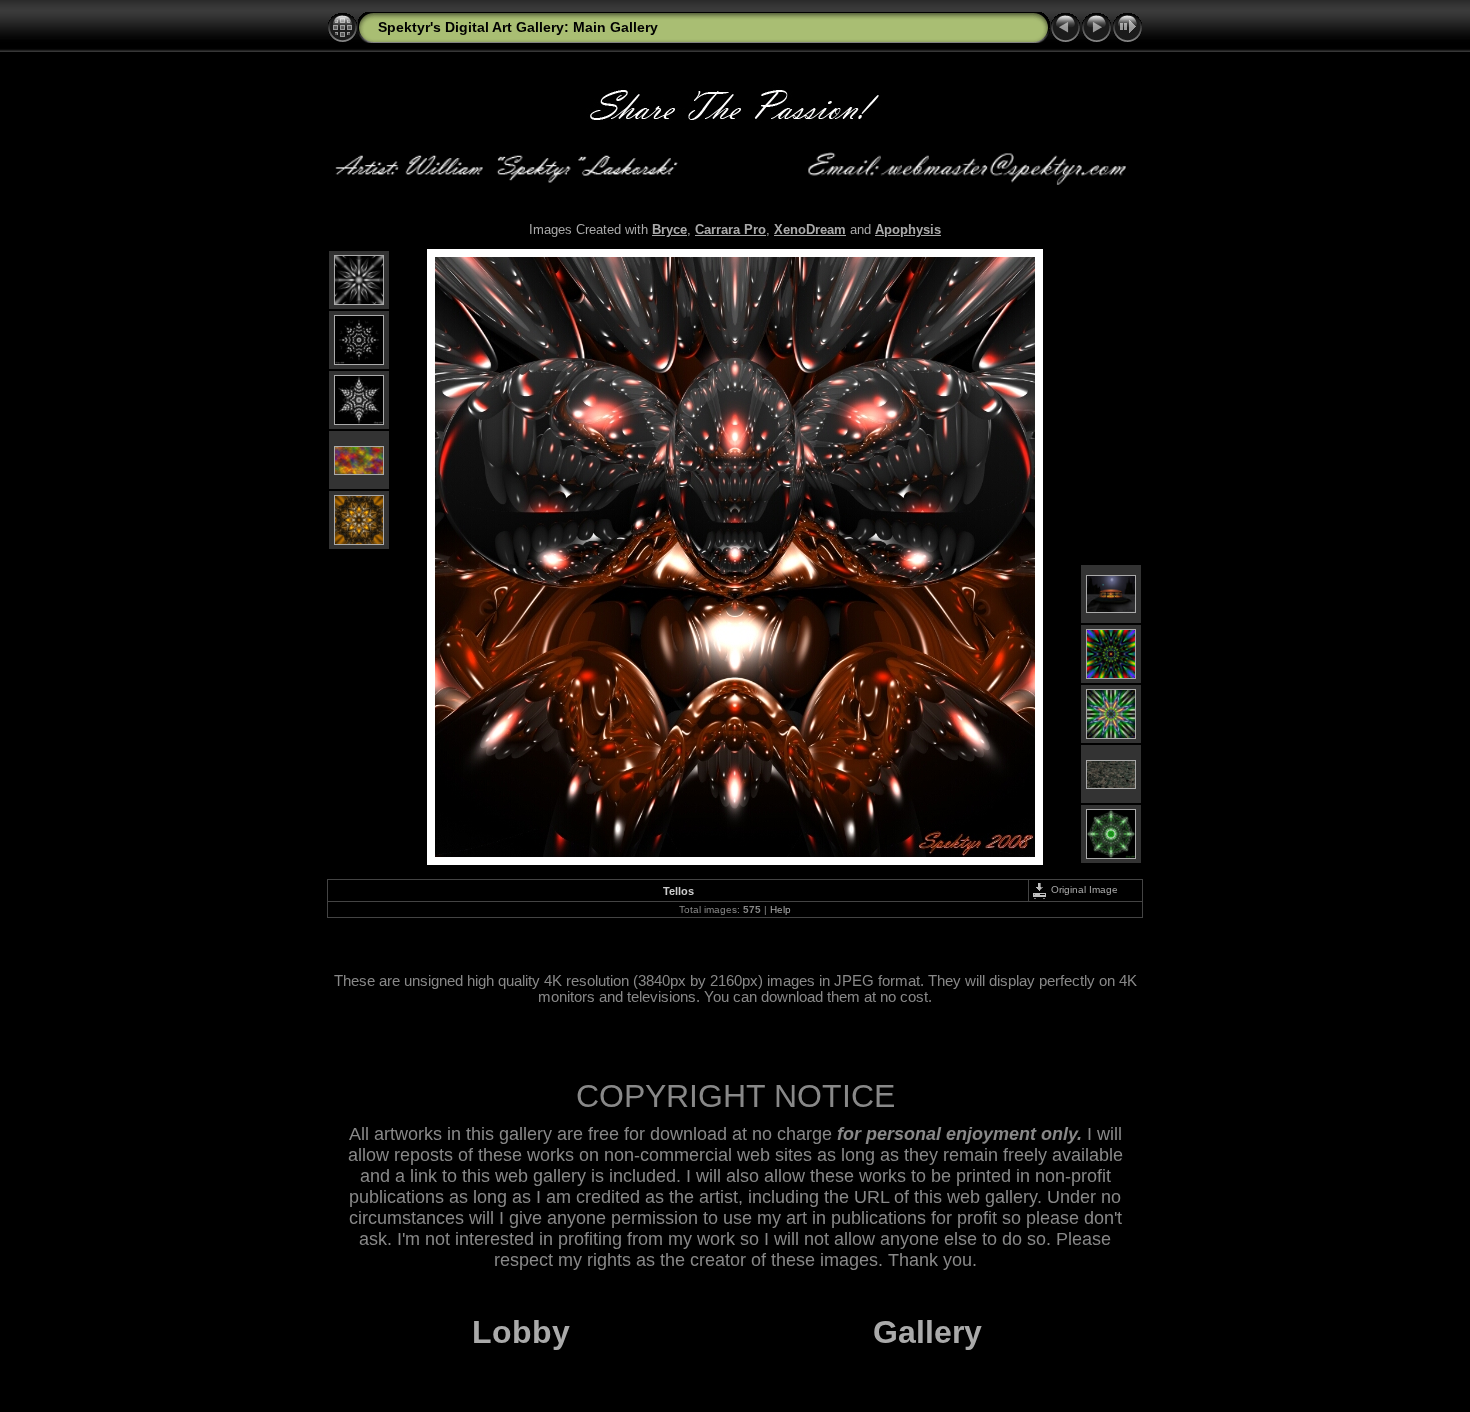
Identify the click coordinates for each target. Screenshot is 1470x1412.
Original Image (1083, 889)
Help (780, 909)
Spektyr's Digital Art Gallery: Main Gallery (518, 27)
